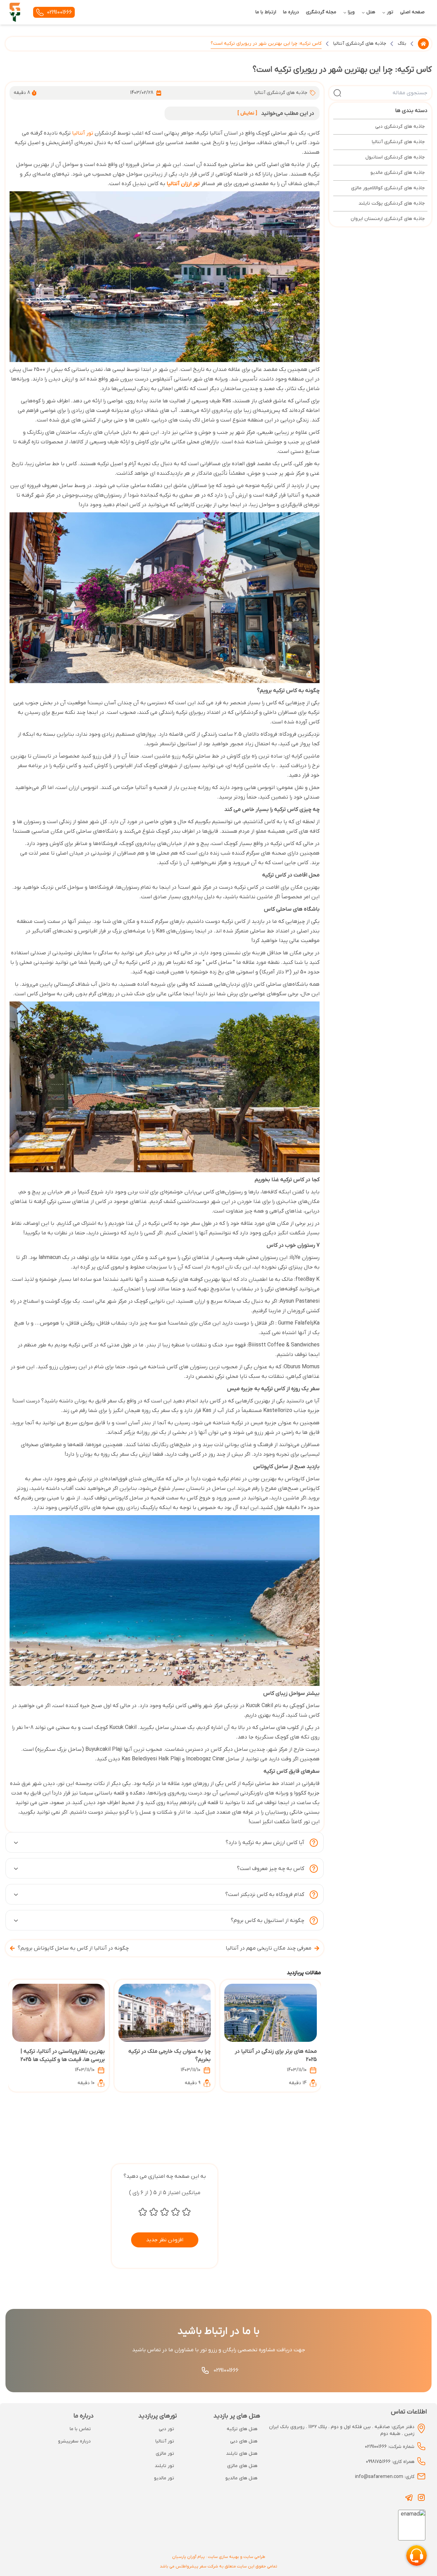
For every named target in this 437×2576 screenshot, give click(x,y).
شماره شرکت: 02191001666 (390, 2447)
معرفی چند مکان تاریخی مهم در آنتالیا (269, 1948)
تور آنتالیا (83, 133)
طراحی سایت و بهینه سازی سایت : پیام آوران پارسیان (219, 2557)
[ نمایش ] (247, 113)
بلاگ (402, 44)
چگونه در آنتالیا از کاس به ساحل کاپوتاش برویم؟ (73, 1948)
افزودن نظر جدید (165, 2240)
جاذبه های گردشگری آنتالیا (360, 44)
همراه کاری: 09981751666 (390, 2462)
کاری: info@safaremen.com (385, 2477)
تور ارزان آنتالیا (183, 184)
